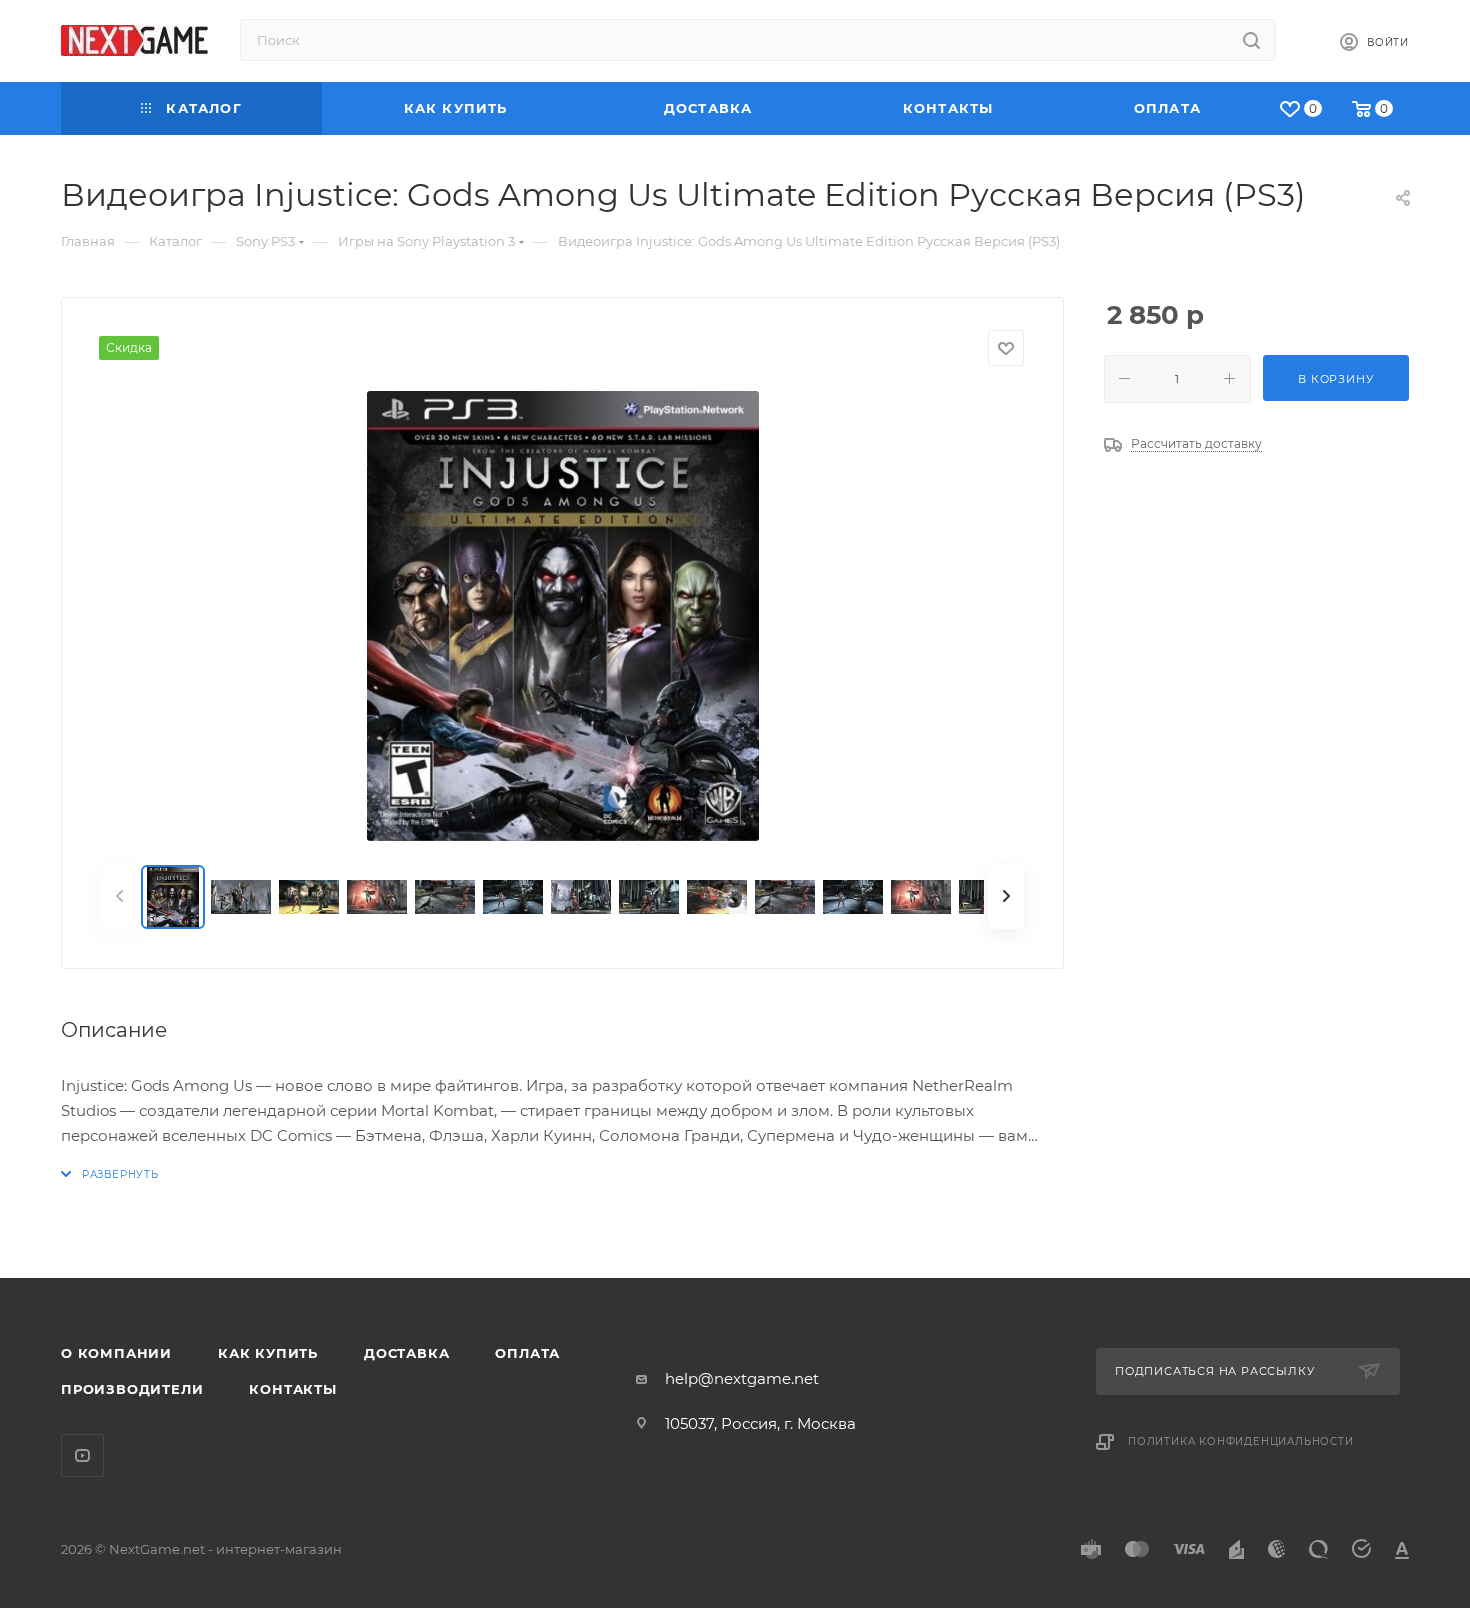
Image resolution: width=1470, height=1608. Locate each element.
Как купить (268, 1353)
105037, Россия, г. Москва (760, 1423)
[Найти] (1251, 40)
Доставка (406, 1353)
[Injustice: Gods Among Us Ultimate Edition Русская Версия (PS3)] (563, 616)
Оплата (527, 1353)
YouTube (82, 1455)
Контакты (292, 1389)
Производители (132, 1389)
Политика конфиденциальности (1241, 1441)
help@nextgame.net (742, 1378)
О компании (116, 1353)
